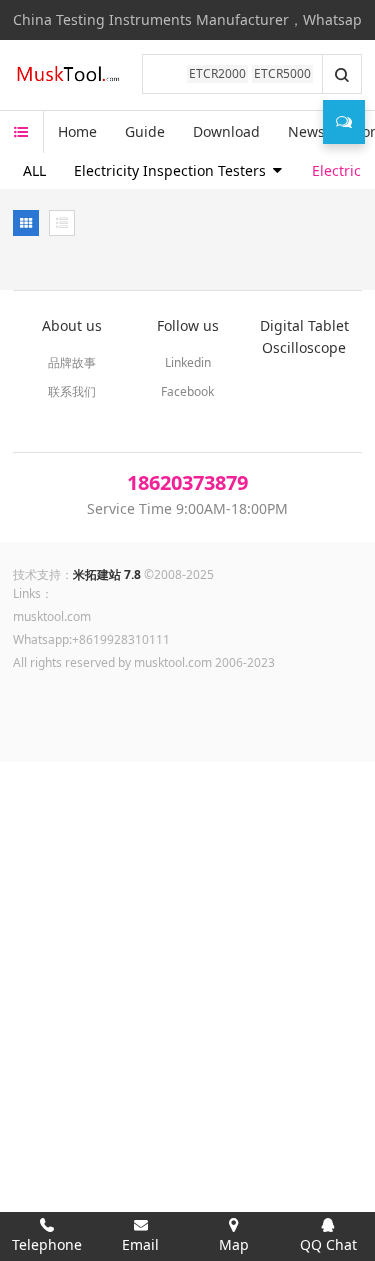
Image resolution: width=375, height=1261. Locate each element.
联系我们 (72, 391)
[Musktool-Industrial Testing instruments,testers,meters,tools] (70, 75)
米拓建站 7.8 (107, 574)
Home (77, 131)
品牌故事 (72, 362)
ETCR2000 (217, 73)
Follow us (188, 325)
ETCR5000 (282, 73)
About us (72, 325)
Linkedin (188, 362)
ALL (34, 170)
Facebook (187, 391)
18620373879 (187, 482)
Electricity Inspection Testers (172, 170)
